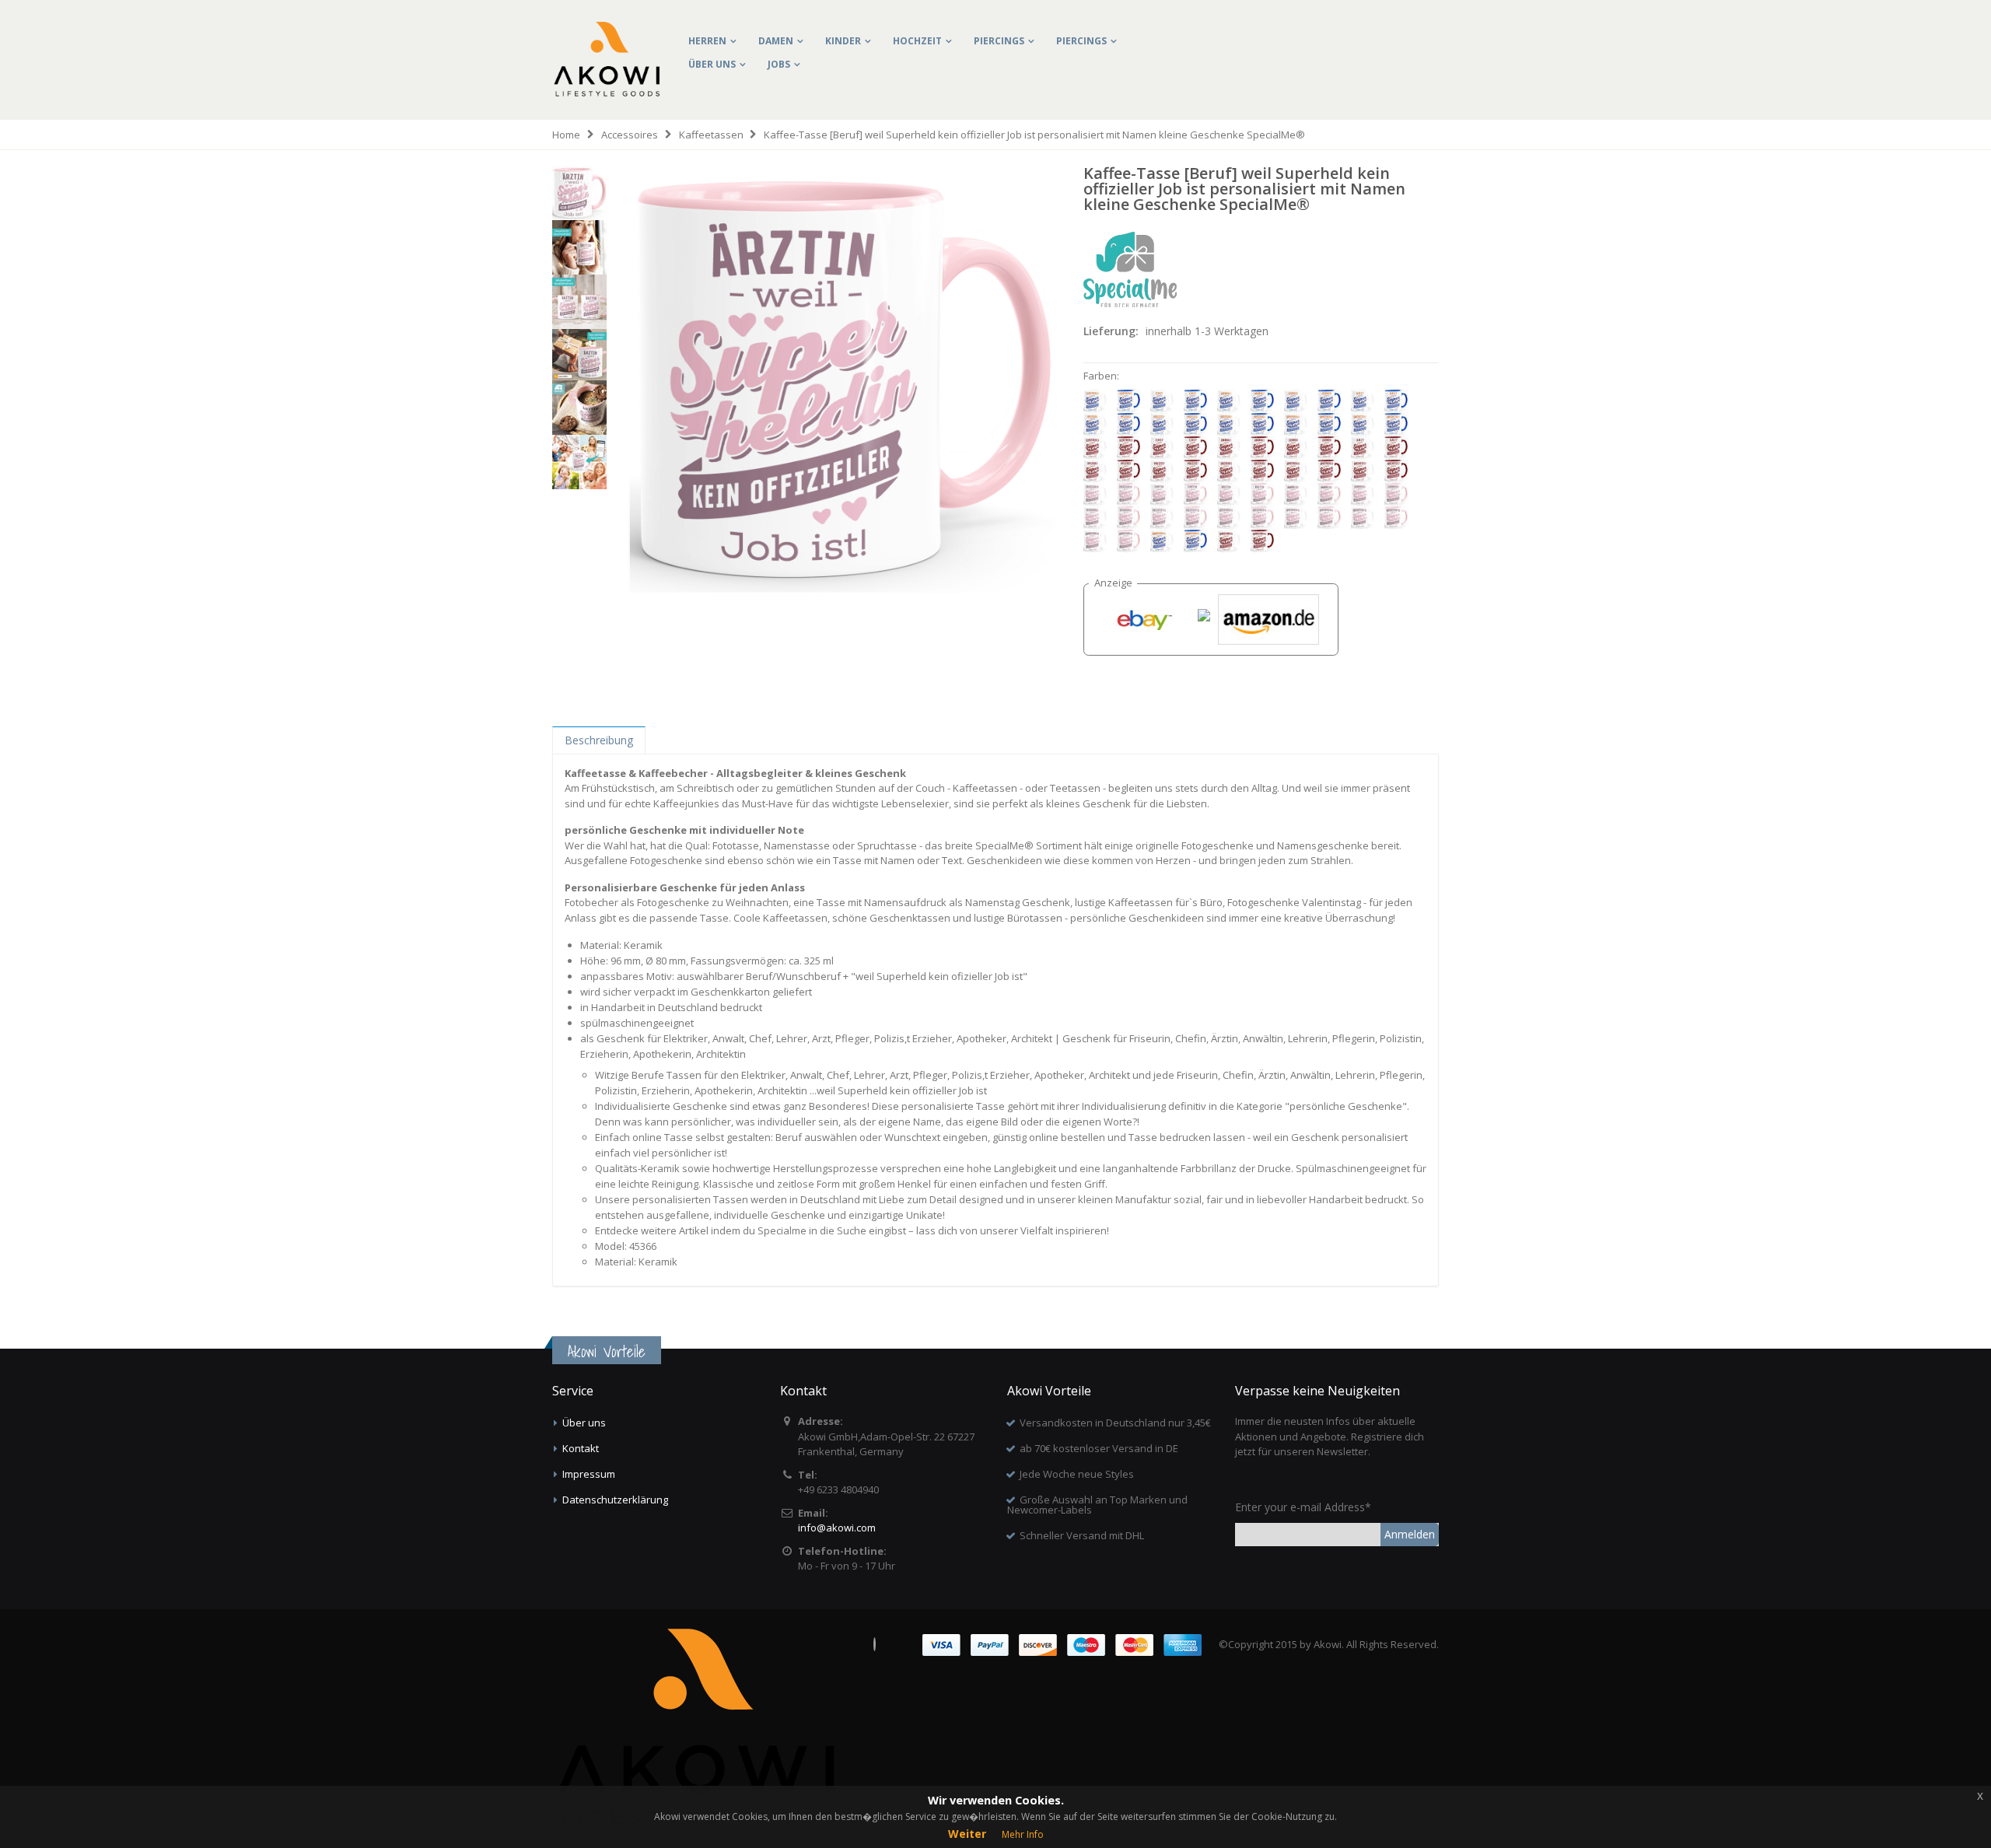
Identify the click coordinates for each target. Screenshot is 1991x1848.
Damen (776, 41)
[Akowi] (607, 32)
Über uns (712, 64)
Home (566, 135)
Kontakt (581, 1448)
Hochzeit (917, 41)
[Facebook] (875, 1644)
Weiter (967, 1834)
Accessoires (630, 135)
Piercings (999, 41)
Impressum (589, 1474)
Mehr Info (1023, 1834)
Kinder (843, 41)
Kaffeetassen (711, 135)
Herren (707, 41)
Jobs (779, 64)
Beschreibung (599, 740)
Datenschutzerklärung (615, 1500)
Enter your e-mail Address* (1303, 1507)
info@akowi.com (837, 1528)
